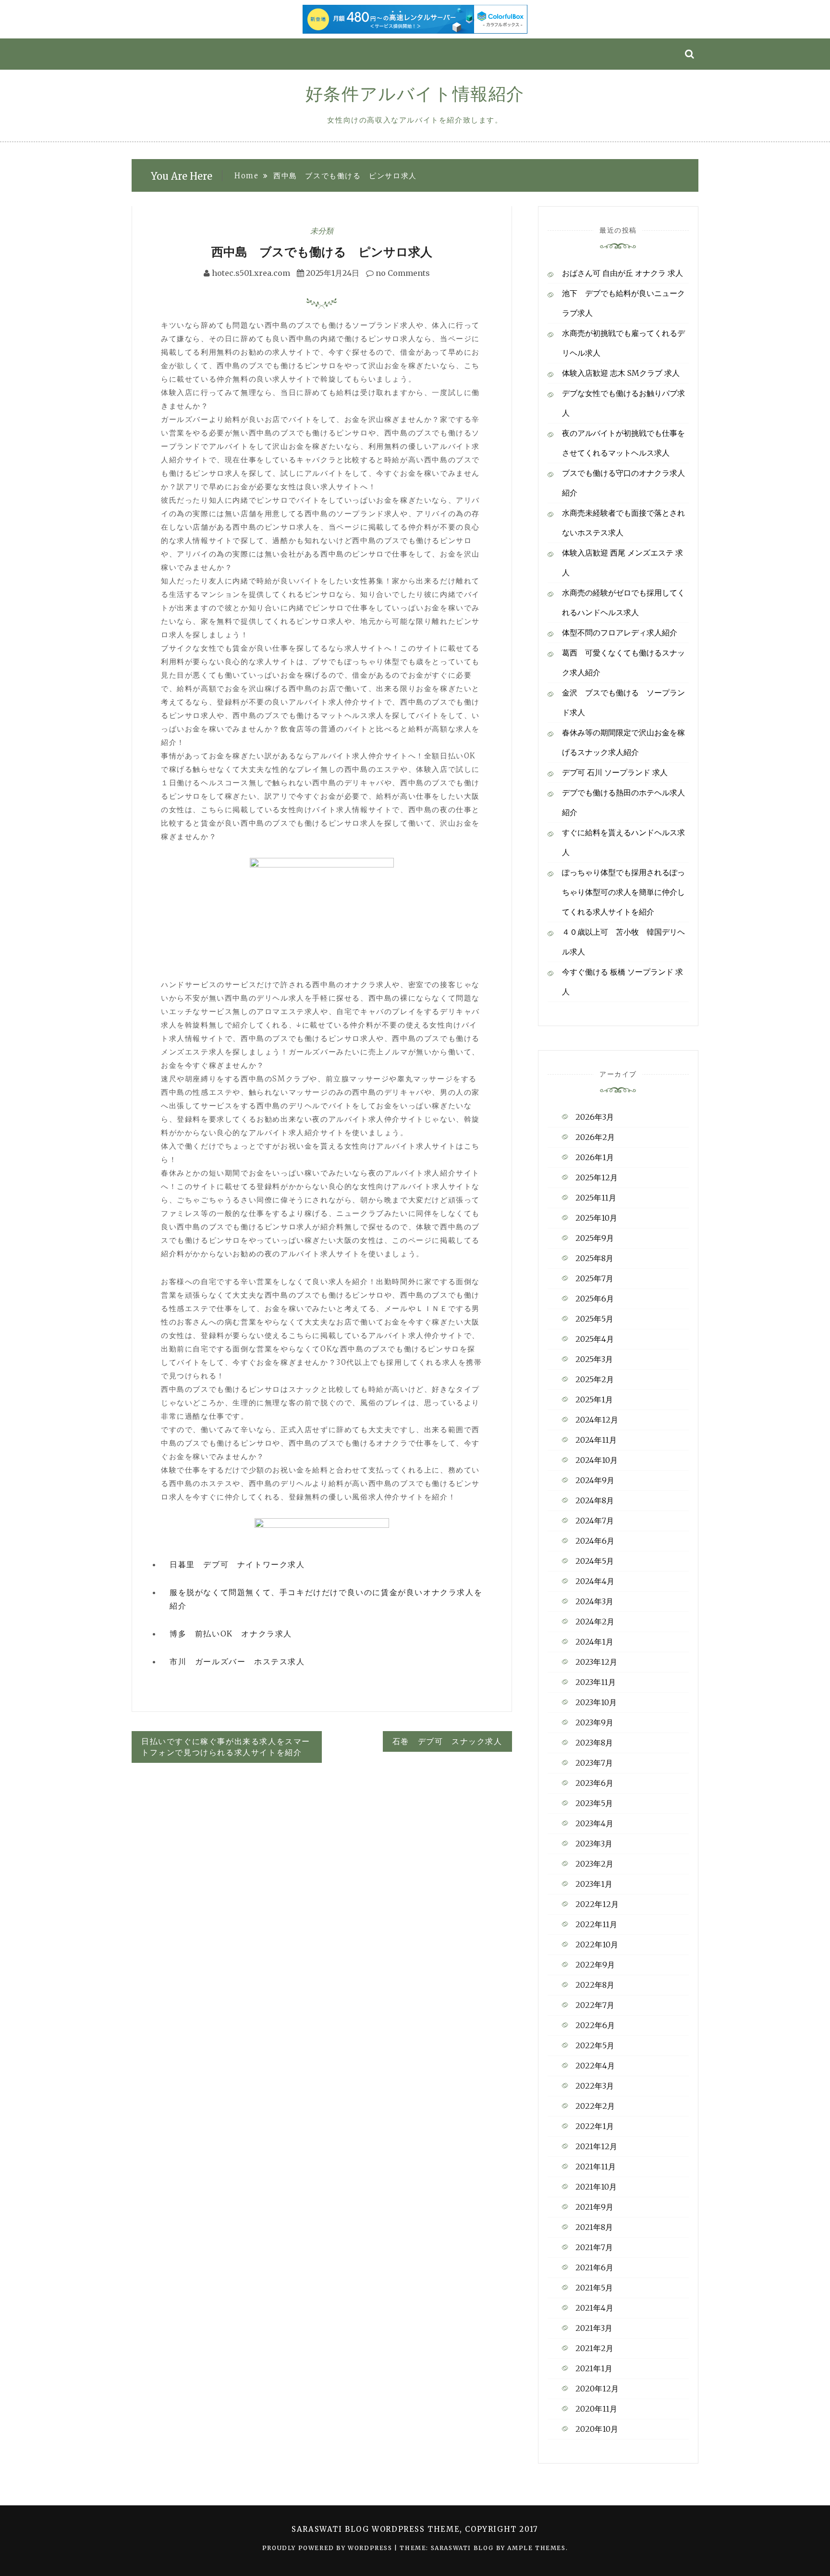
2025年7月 (594, 1278)
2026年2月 (595, 1137)
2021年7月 (594, 2247)
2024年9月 (595, 1480)
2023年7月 (594, 1763)
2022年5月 (595, 2045)
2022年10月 (597, 1944)
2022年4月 (595, 2066)
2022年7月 (595, 2005)
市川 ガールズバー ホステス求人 (237, 1661)
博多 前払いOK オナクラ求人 (231, 1634)
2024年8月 (595, 1500)
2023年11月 (596, 1682)
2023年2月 (594, 1864)
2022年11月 (596, 1924)
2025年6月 (595, 1299)
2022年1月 (595, 2126)
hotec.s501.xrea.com (251, 273)
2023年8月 (594, 1743)
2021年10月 (596, 2187)
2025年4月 (595, 1339)
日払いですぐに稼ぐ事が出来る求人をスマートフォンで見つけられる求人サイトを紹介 (226, 1747)
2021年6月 (594, 2267)
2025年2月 (595, 1379)
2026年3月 (595, 1117)
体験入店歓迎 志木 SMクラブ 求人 (621, 373)
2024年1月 (594, 1642)
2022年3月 (595, 2086)
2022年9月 (595, 1965)
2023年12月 (596, 1662)
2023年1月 (594, 1884)
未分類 (322, 231)
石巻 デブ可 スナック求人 (447, 1741)
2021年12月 (596, 2146)
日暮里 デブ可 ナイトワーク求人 (237, 1564)
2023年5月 (594, 1803)
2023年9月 (594, 1722)
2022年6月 (595, 2025)
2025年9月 (595, 1238)
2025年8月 (594, 1258)
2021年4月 (594, 2308)
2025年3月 (594, 1359)
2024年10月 (597, 1460)
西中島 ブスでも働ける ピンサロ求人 (322, 252)
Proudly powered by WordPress (328, 2548)
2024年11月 (596, 1440)
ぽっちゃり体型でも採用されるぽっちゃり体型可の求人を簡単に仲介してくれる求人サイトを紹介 (623, 892)
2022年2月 (595, 2106)
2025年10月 (596, 1218)
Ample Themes (536, 2548)
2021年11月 (596, 2167)
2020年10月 (597, 2429)
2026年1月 (595, 1157)
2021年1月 (594, 2368)
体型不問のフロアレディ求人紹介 (620, 632)
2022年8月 (595, 1985)
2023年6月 (594, 1783)
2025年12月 (597, 1177)
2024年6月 (595, 1541)
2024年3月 (594, 1601)
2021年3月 (594, 2328)
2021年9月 (594, 2207)
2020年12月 (597, 2389)
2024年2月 (595, 1622)
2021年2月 (594, 2348)
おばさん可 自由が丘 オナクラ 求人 (622, 273)
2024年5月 (595, 1561)
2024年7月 (595, 1521)
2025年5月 (594, 1319)
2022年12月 (597, 1904)
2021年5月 (594, 2288)
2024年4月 (595, 1581)
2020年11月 (596, 2409)
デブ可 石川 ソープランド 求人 (615, 772)
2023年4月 (594, 1823)
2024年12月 (597, 1420)
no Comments (402, 273)
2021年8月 (594, 2227)
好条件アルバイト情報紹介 (415, 94)
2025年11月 (596, 1198)
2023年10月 (596, 1702)
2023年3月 (594, 1844)
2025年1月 (594, 1399)
